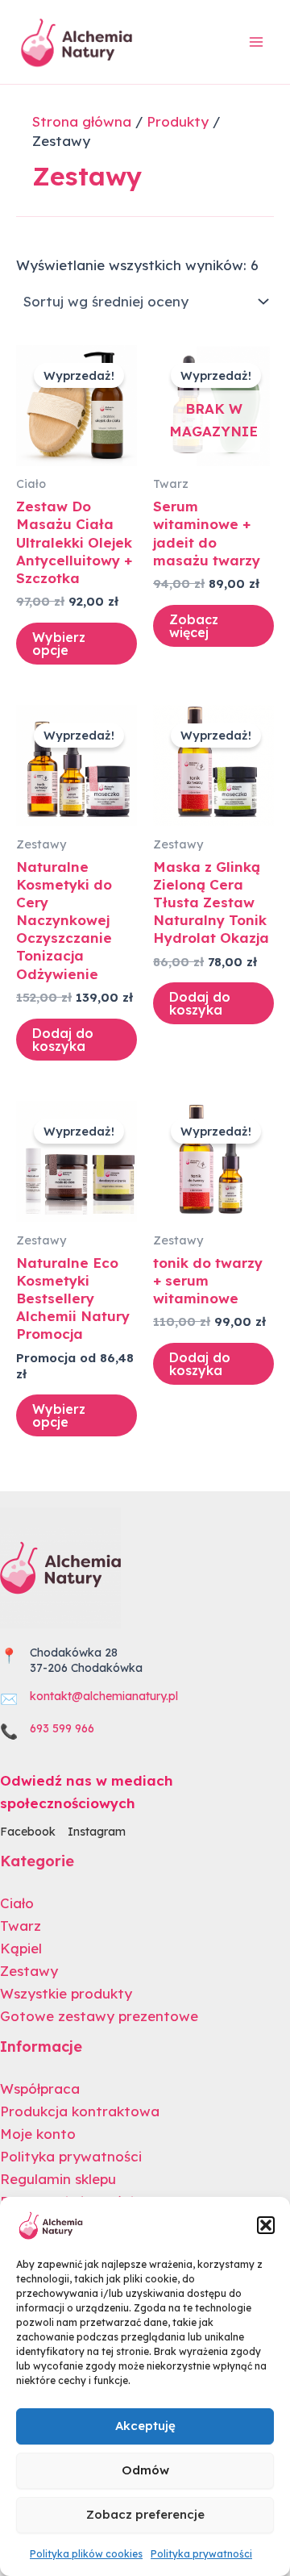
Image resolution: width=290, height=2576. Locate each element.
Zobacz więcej (194, 626)
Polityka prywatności (201, 2554)
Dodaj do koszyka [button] (63, 1040)
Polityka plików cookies (86, 2554)
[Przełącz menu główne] (256, 42)
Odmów (145, 2470)
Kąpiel (21, 1948)
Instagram (97, 1832)
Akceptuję (145, 2426)
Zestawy (29, 1971)
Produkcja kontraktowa (80, 2111)
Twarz (21, 1926)
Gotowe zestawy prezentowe (99, 2016)
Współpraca (40, 2088)
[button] (266, 2225)
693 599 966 (62, 1728)
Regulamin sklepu (58, 2179)
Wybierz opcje (59, 644)
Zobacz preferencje (145, 2514)
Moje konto (38, 2134)
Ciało (17, 1903)
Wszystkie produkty (66, 1993)
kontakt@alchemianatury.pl (104, 1696)
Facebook (28, 1832)
